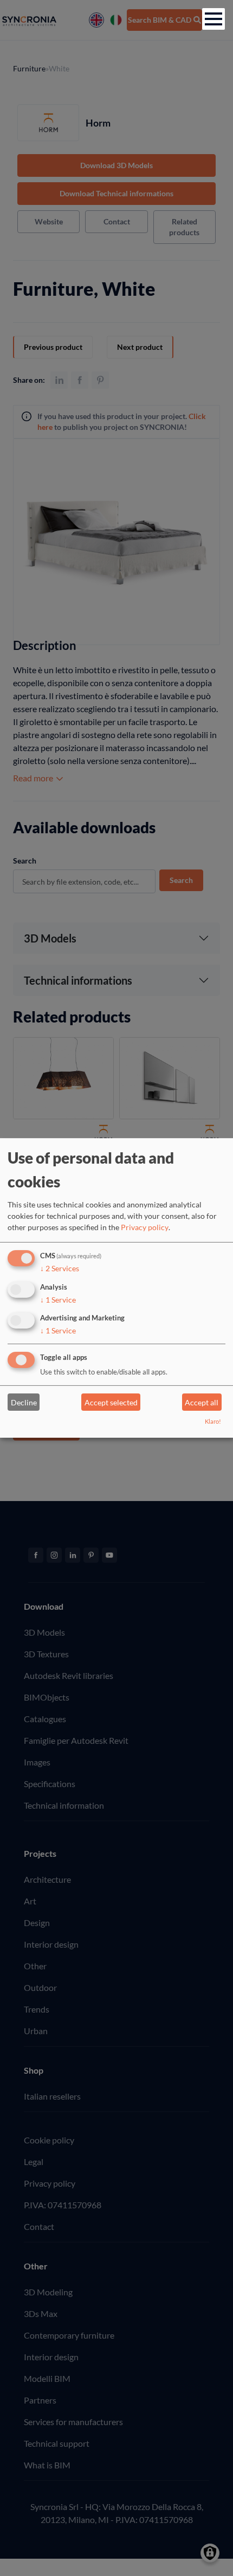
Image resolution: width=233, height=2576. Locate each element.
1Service (58, 1299)
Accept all (202, 1402)
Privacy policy (145, 1227)
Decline (24, 1402)
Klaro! (213, 1421)
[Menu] (213, 19)
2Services (60, 1268)
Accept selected (111, 1402)
